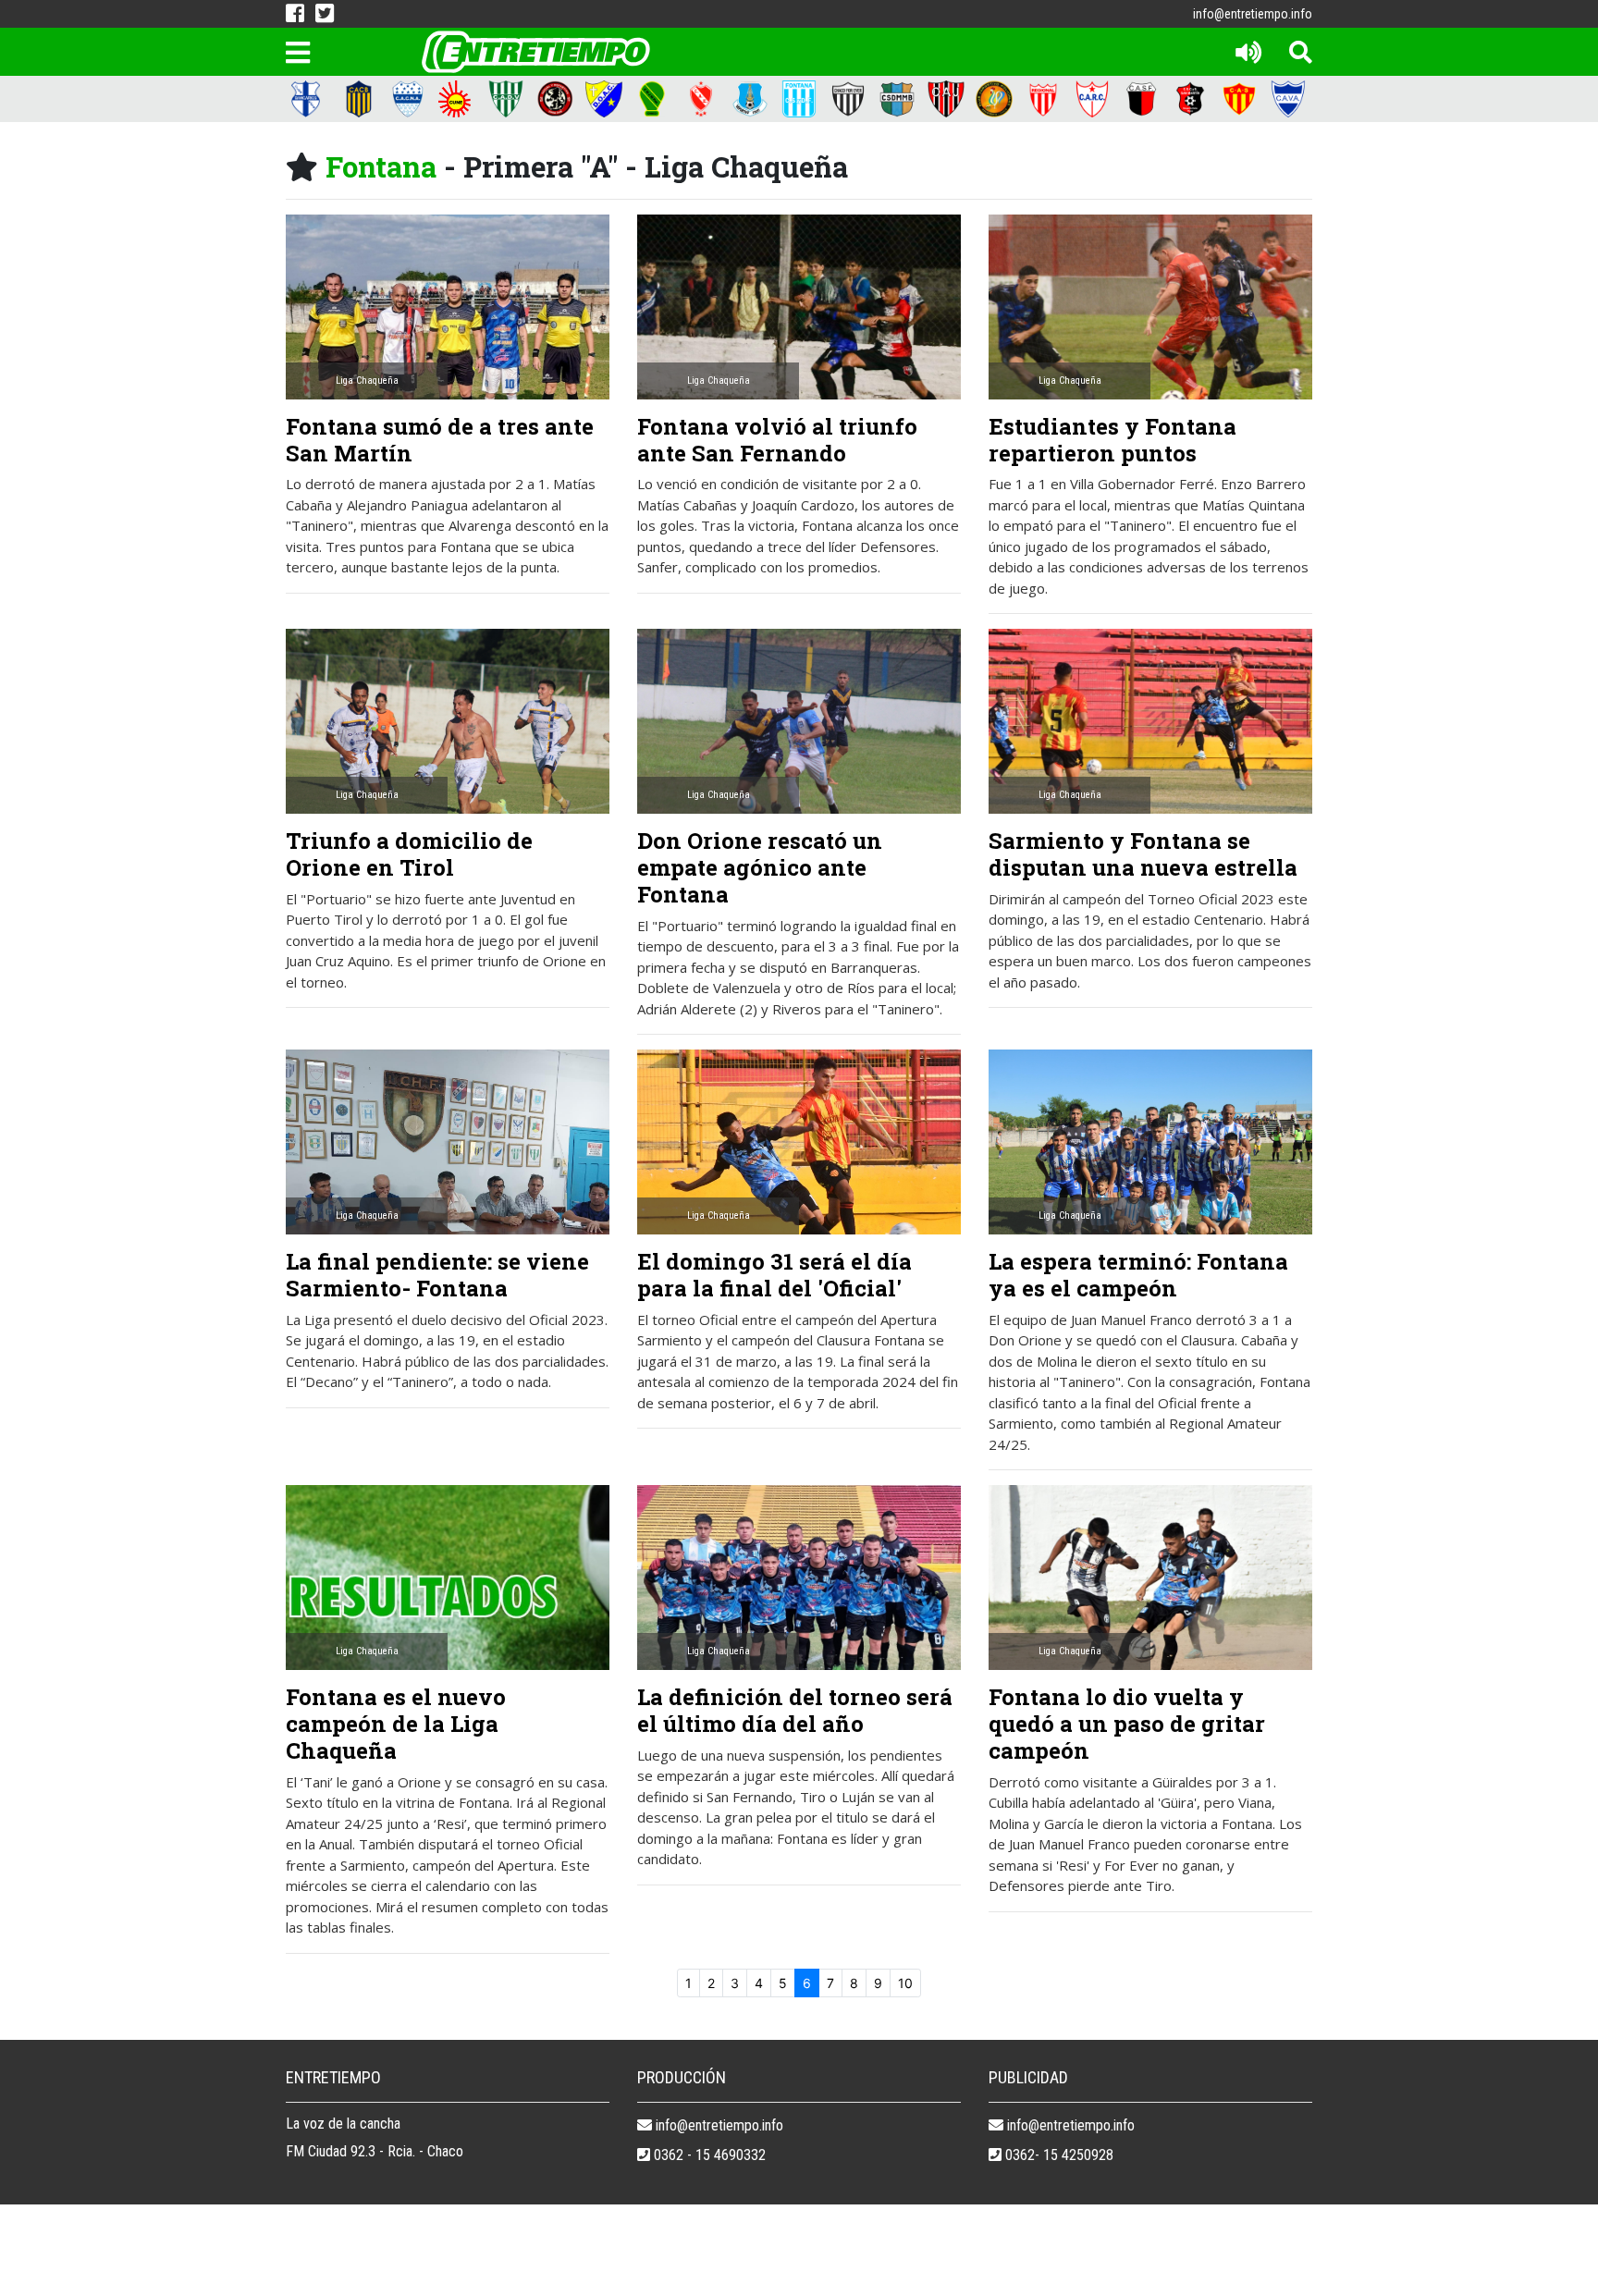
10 (905, 1983)
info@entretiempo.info (1253, 14)
